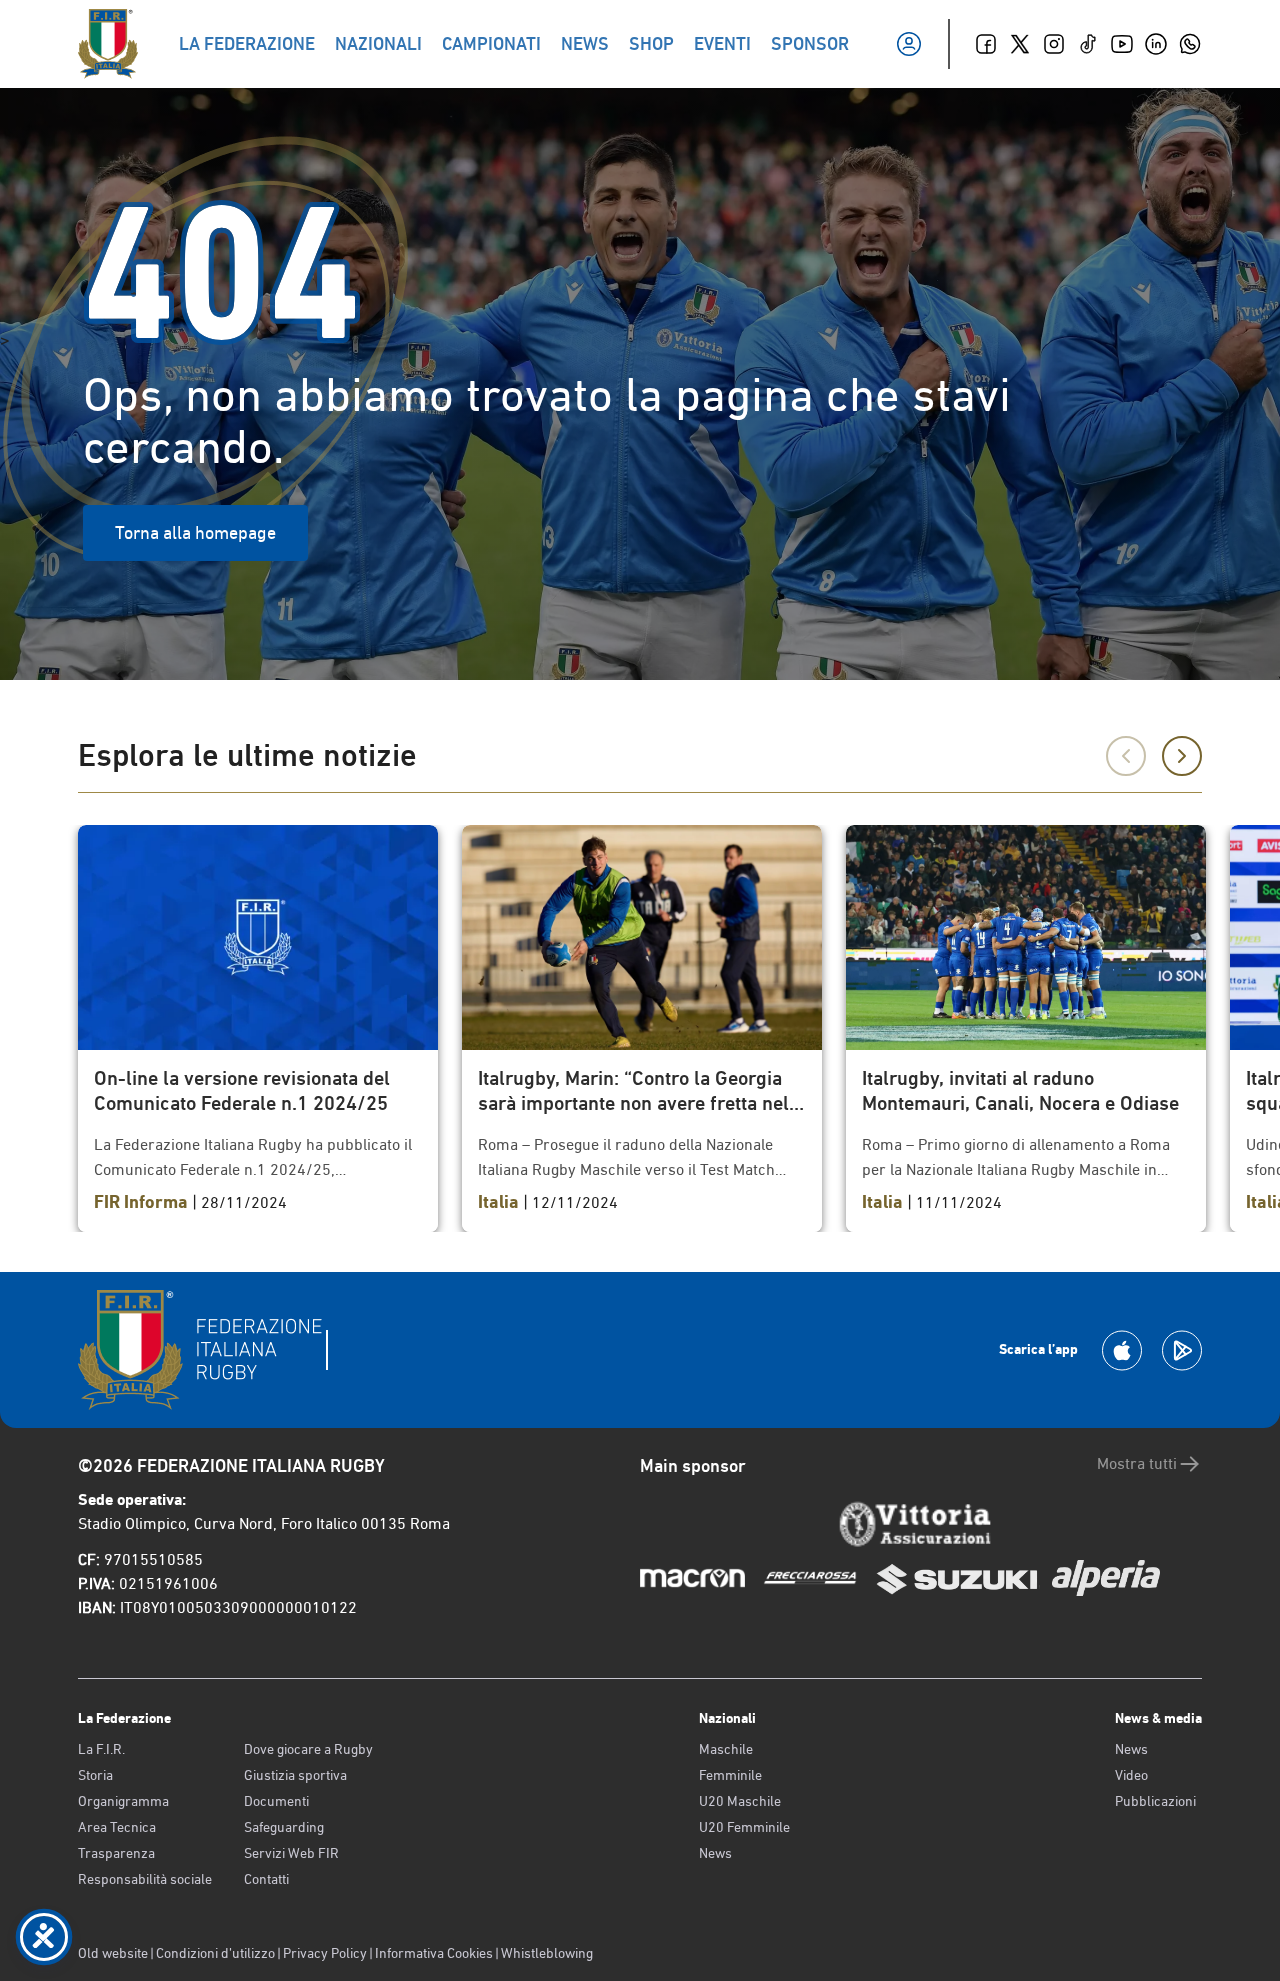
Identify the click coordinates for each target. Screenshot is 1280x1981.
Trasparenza (116, 1853)
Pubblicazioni (1155, 1801)
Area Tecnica (117, 1827)
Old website (113, 1953)
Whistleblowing (547, 1953)
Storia (95, 1775)
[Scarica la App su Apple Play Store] (1122, 1350)
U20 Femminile (744, 1827)
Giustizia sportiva (295, 1775)
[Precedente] (1126, 756)
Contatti (266, 1879)
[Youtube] (1122, 44)
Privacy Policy (325, 1953)
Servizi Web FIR (291, 1853)
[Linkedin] (1156, 44)
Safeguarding (284, 1827)
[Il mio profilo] (909, 44)
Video (1131, 1775)
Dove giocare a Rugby (308, 1749)
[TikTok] (1088, 44)
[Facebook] (986, 44)
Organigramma (123, 1801)
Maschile (726, 1749)
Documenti (276, 1801)
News (715, 1853)
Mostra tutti (1137, 1463)
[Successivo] (1182, 756)
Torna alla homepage (195, 532)
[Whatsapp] (1190, 44)
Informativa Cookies (434, 1953)
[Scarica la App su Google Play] (1182, 1350)
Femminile (730, 1775)
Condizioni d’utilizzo (215, 1953)
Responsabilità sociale (145, 1879)
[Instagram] (1054, 44)
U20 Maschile (740, 1801)
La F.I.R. (101, 1749)
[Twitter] (1020, 44)
